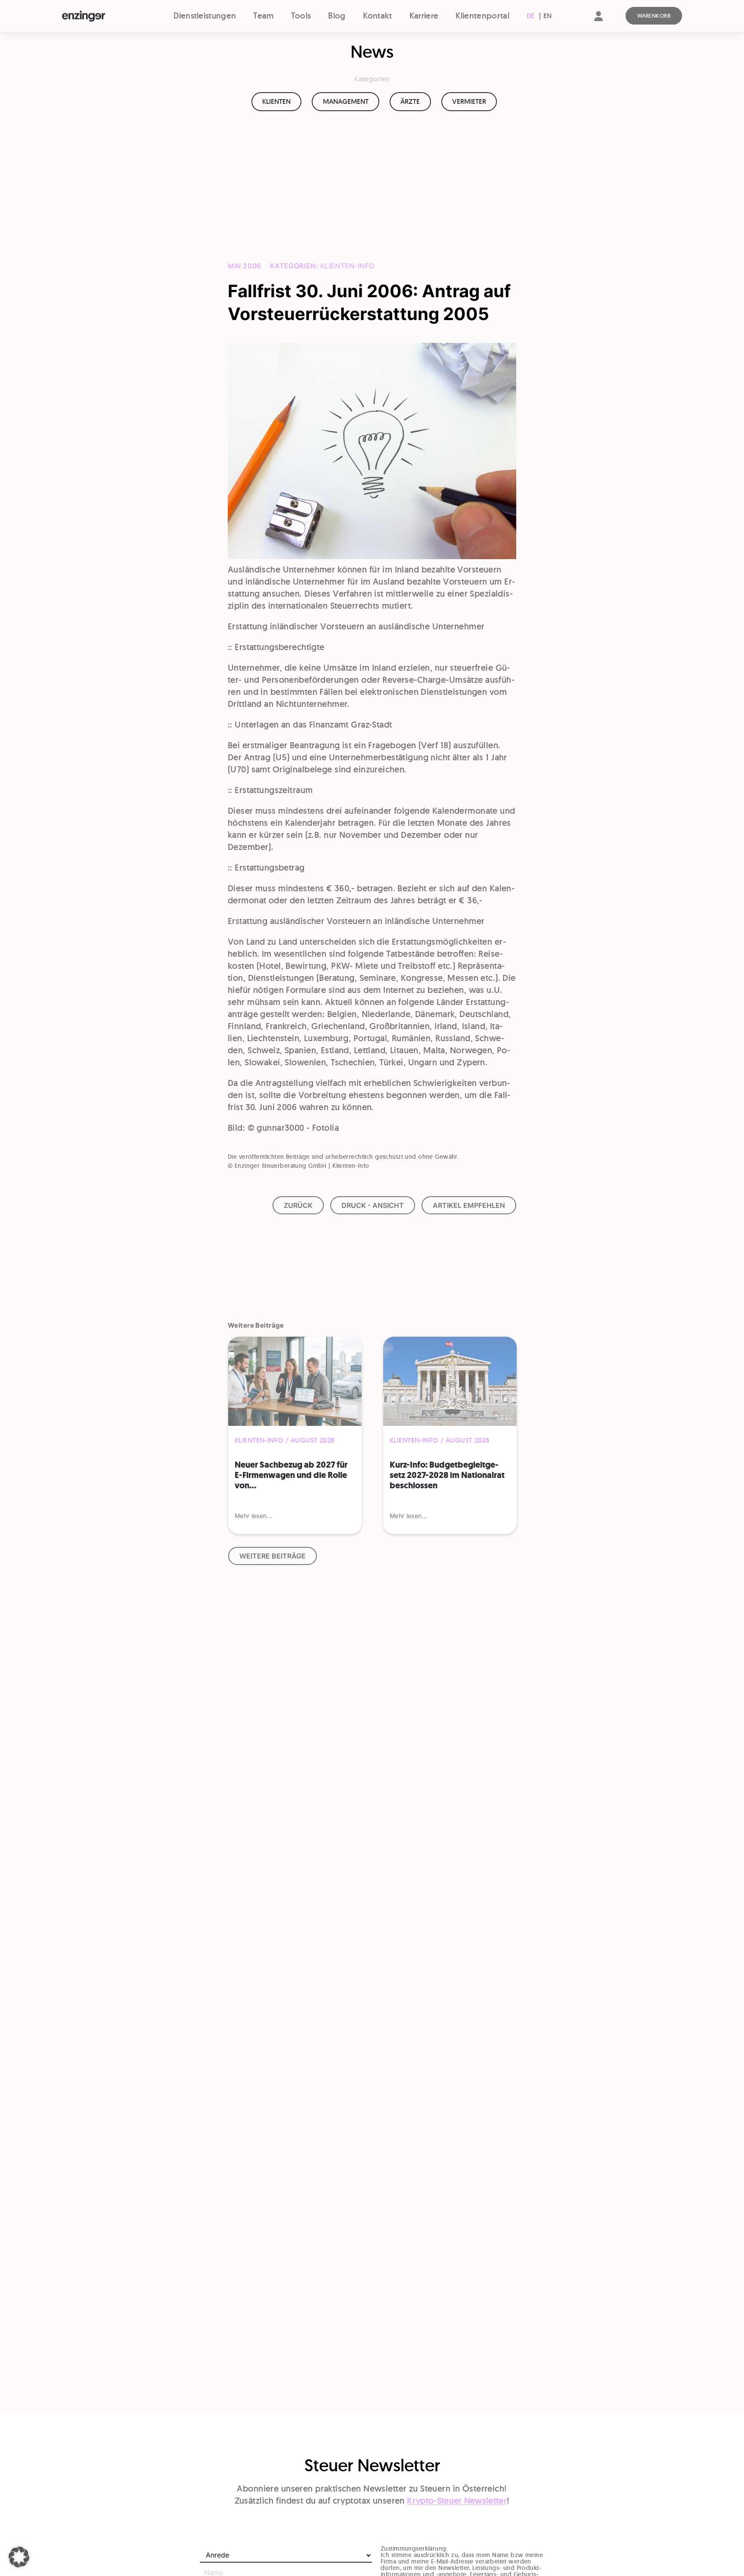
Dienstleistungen (205, 16)
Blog (337, 16)
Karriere (424, 16)
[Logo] (99, 16)
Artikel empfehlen (469, 1205)
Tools (301, 16)
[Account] (598, 23)
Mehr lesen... (253, 1516)
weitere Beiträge (273, 1556)
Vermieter (469, 101)
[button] (19, 2557)
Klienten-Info (347, 266)
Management (346, 101)
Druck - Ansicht (373, 1205)
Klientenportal (482, 16)
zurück (298, 1205)
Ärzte (410, 101)
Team (263, 16)
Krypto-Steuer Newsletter (457, 2501)
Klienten (276, 101)
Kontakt (378, 16)
